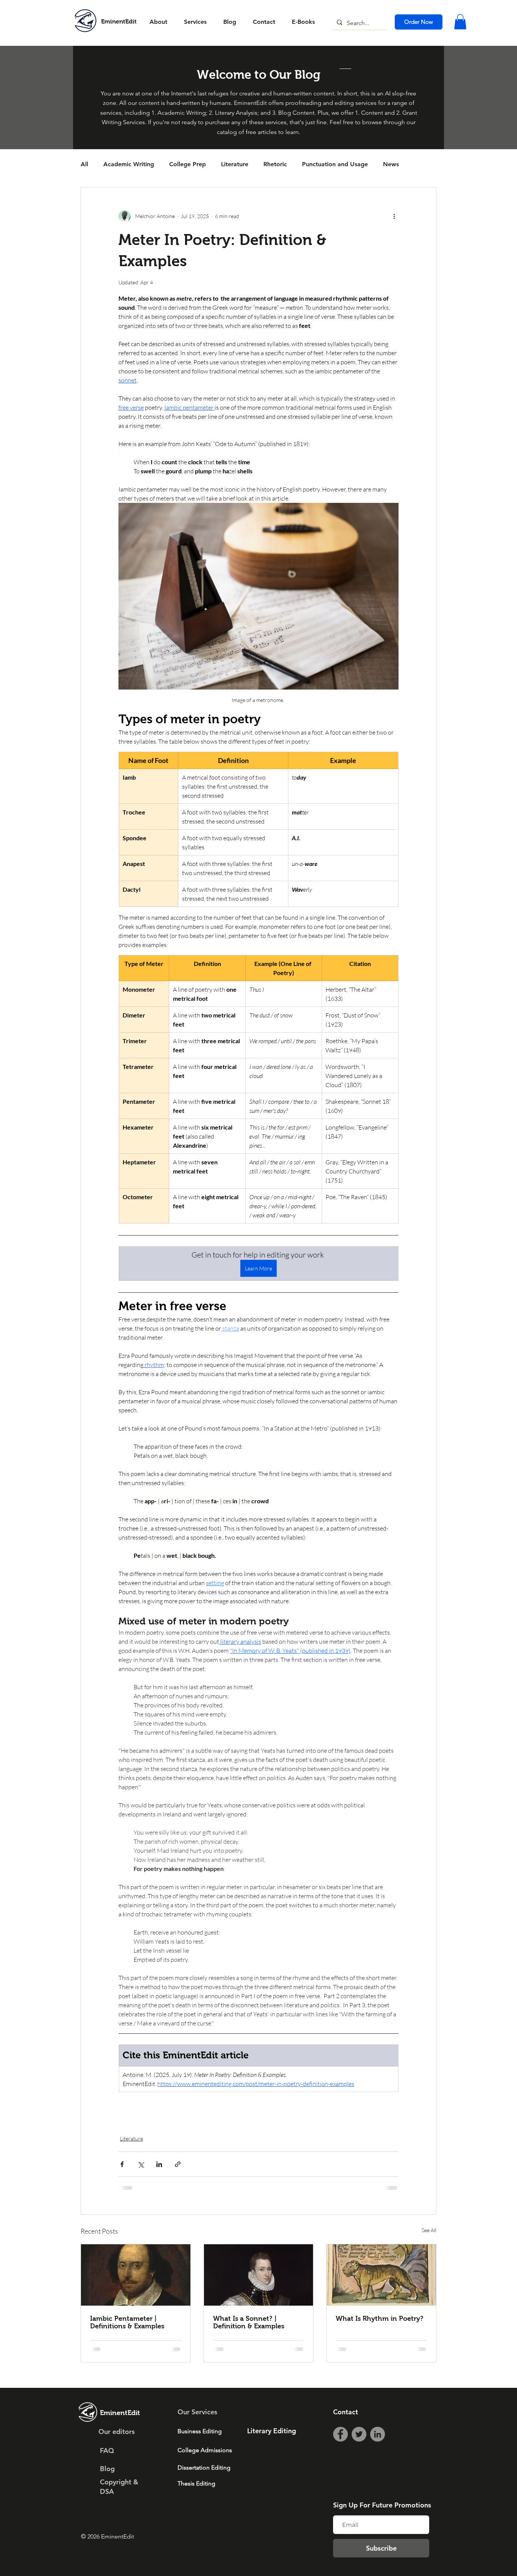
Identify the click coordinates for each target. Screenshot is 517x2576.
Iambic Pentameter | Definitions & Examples (127, 2344)
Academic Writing (129, 164)
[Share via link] (178, 2185)
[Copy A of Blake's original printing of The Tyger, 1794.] (381, 2296)
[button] (460, 22)
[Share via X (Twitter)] (141, 2185)
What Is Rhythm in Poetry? (380, 2340)
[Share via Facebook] (122, 2185)
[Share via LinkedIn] (159, 2185)
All (84, 164)
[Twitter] (359, 2455)
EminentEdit (119, 21)
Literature (235, 164)
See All (429, 2251)
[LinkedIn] (378, 2455)
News (391, 164)
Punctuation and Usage (335, 164)
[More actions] (394, 216)
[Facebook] (340, 2455)
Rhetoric (275, 164)
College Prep (188, 164)
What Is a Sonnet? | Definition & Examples (249, 2344)
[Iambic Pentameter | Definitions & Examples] (136, 2296)
